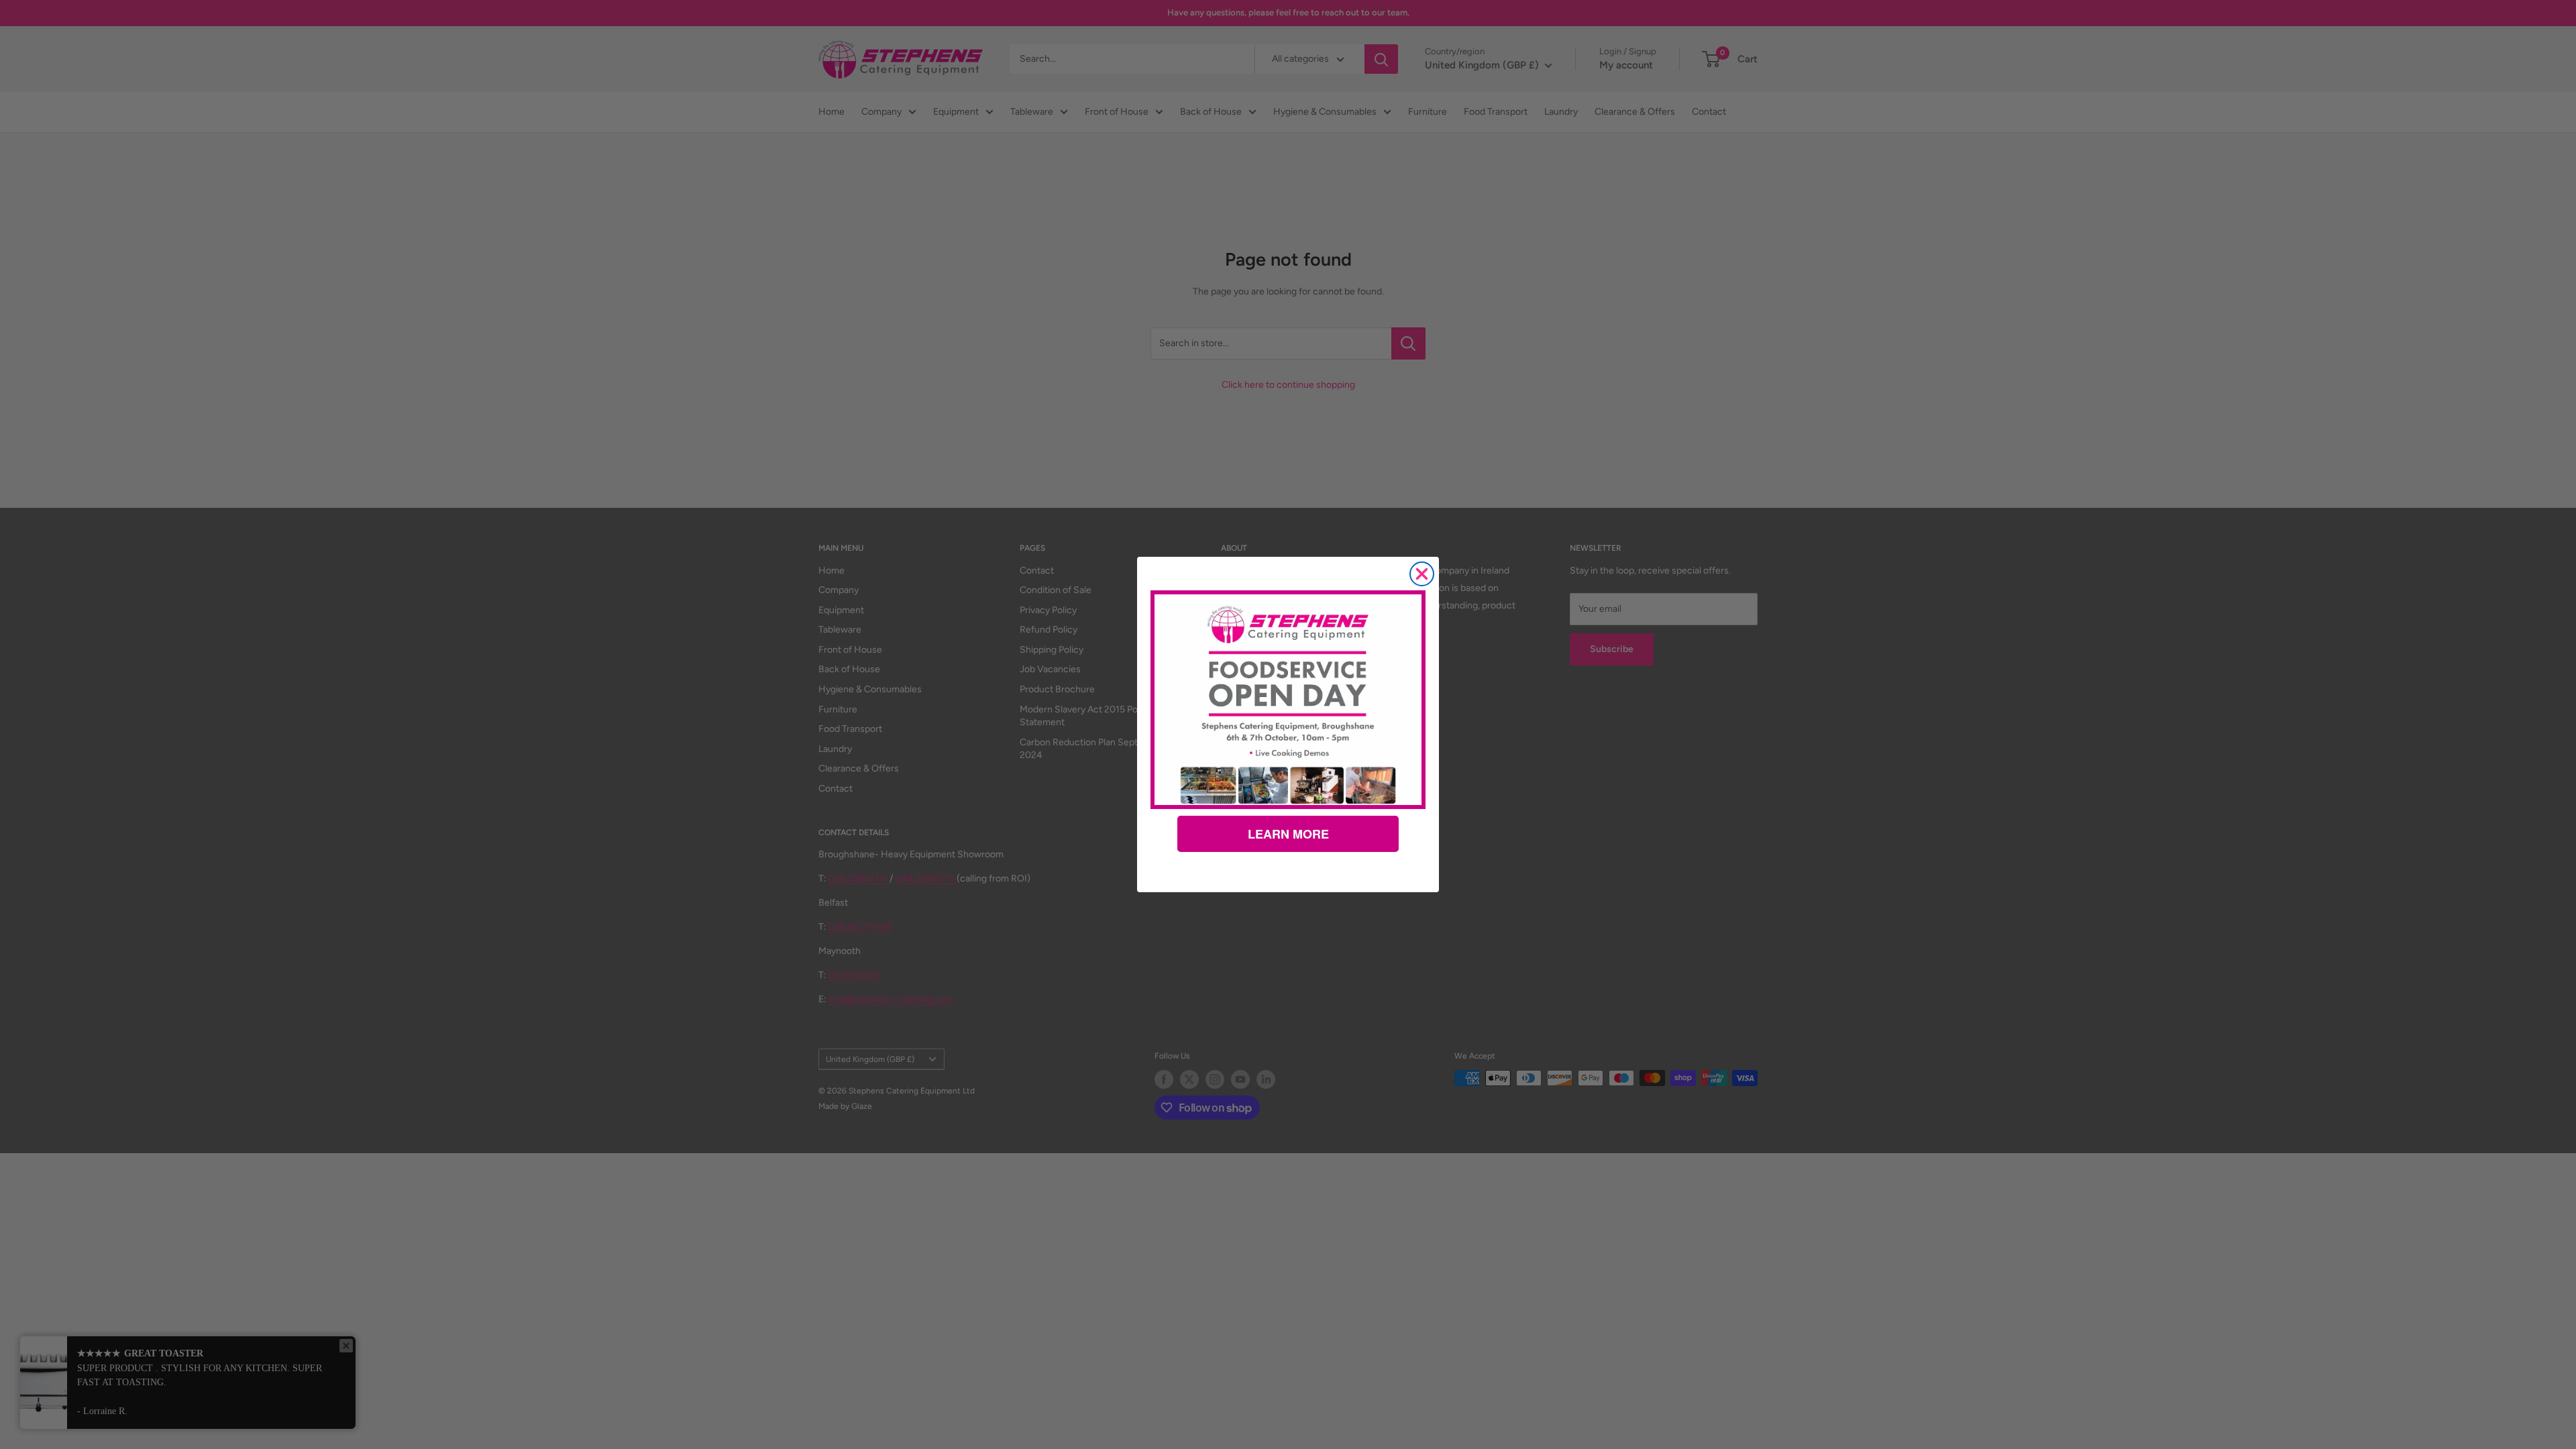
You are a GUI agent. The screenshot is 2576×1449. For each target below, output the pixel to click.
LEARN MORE (1288, 834)
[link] (1288, 700)
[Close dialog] (1422, 574)
